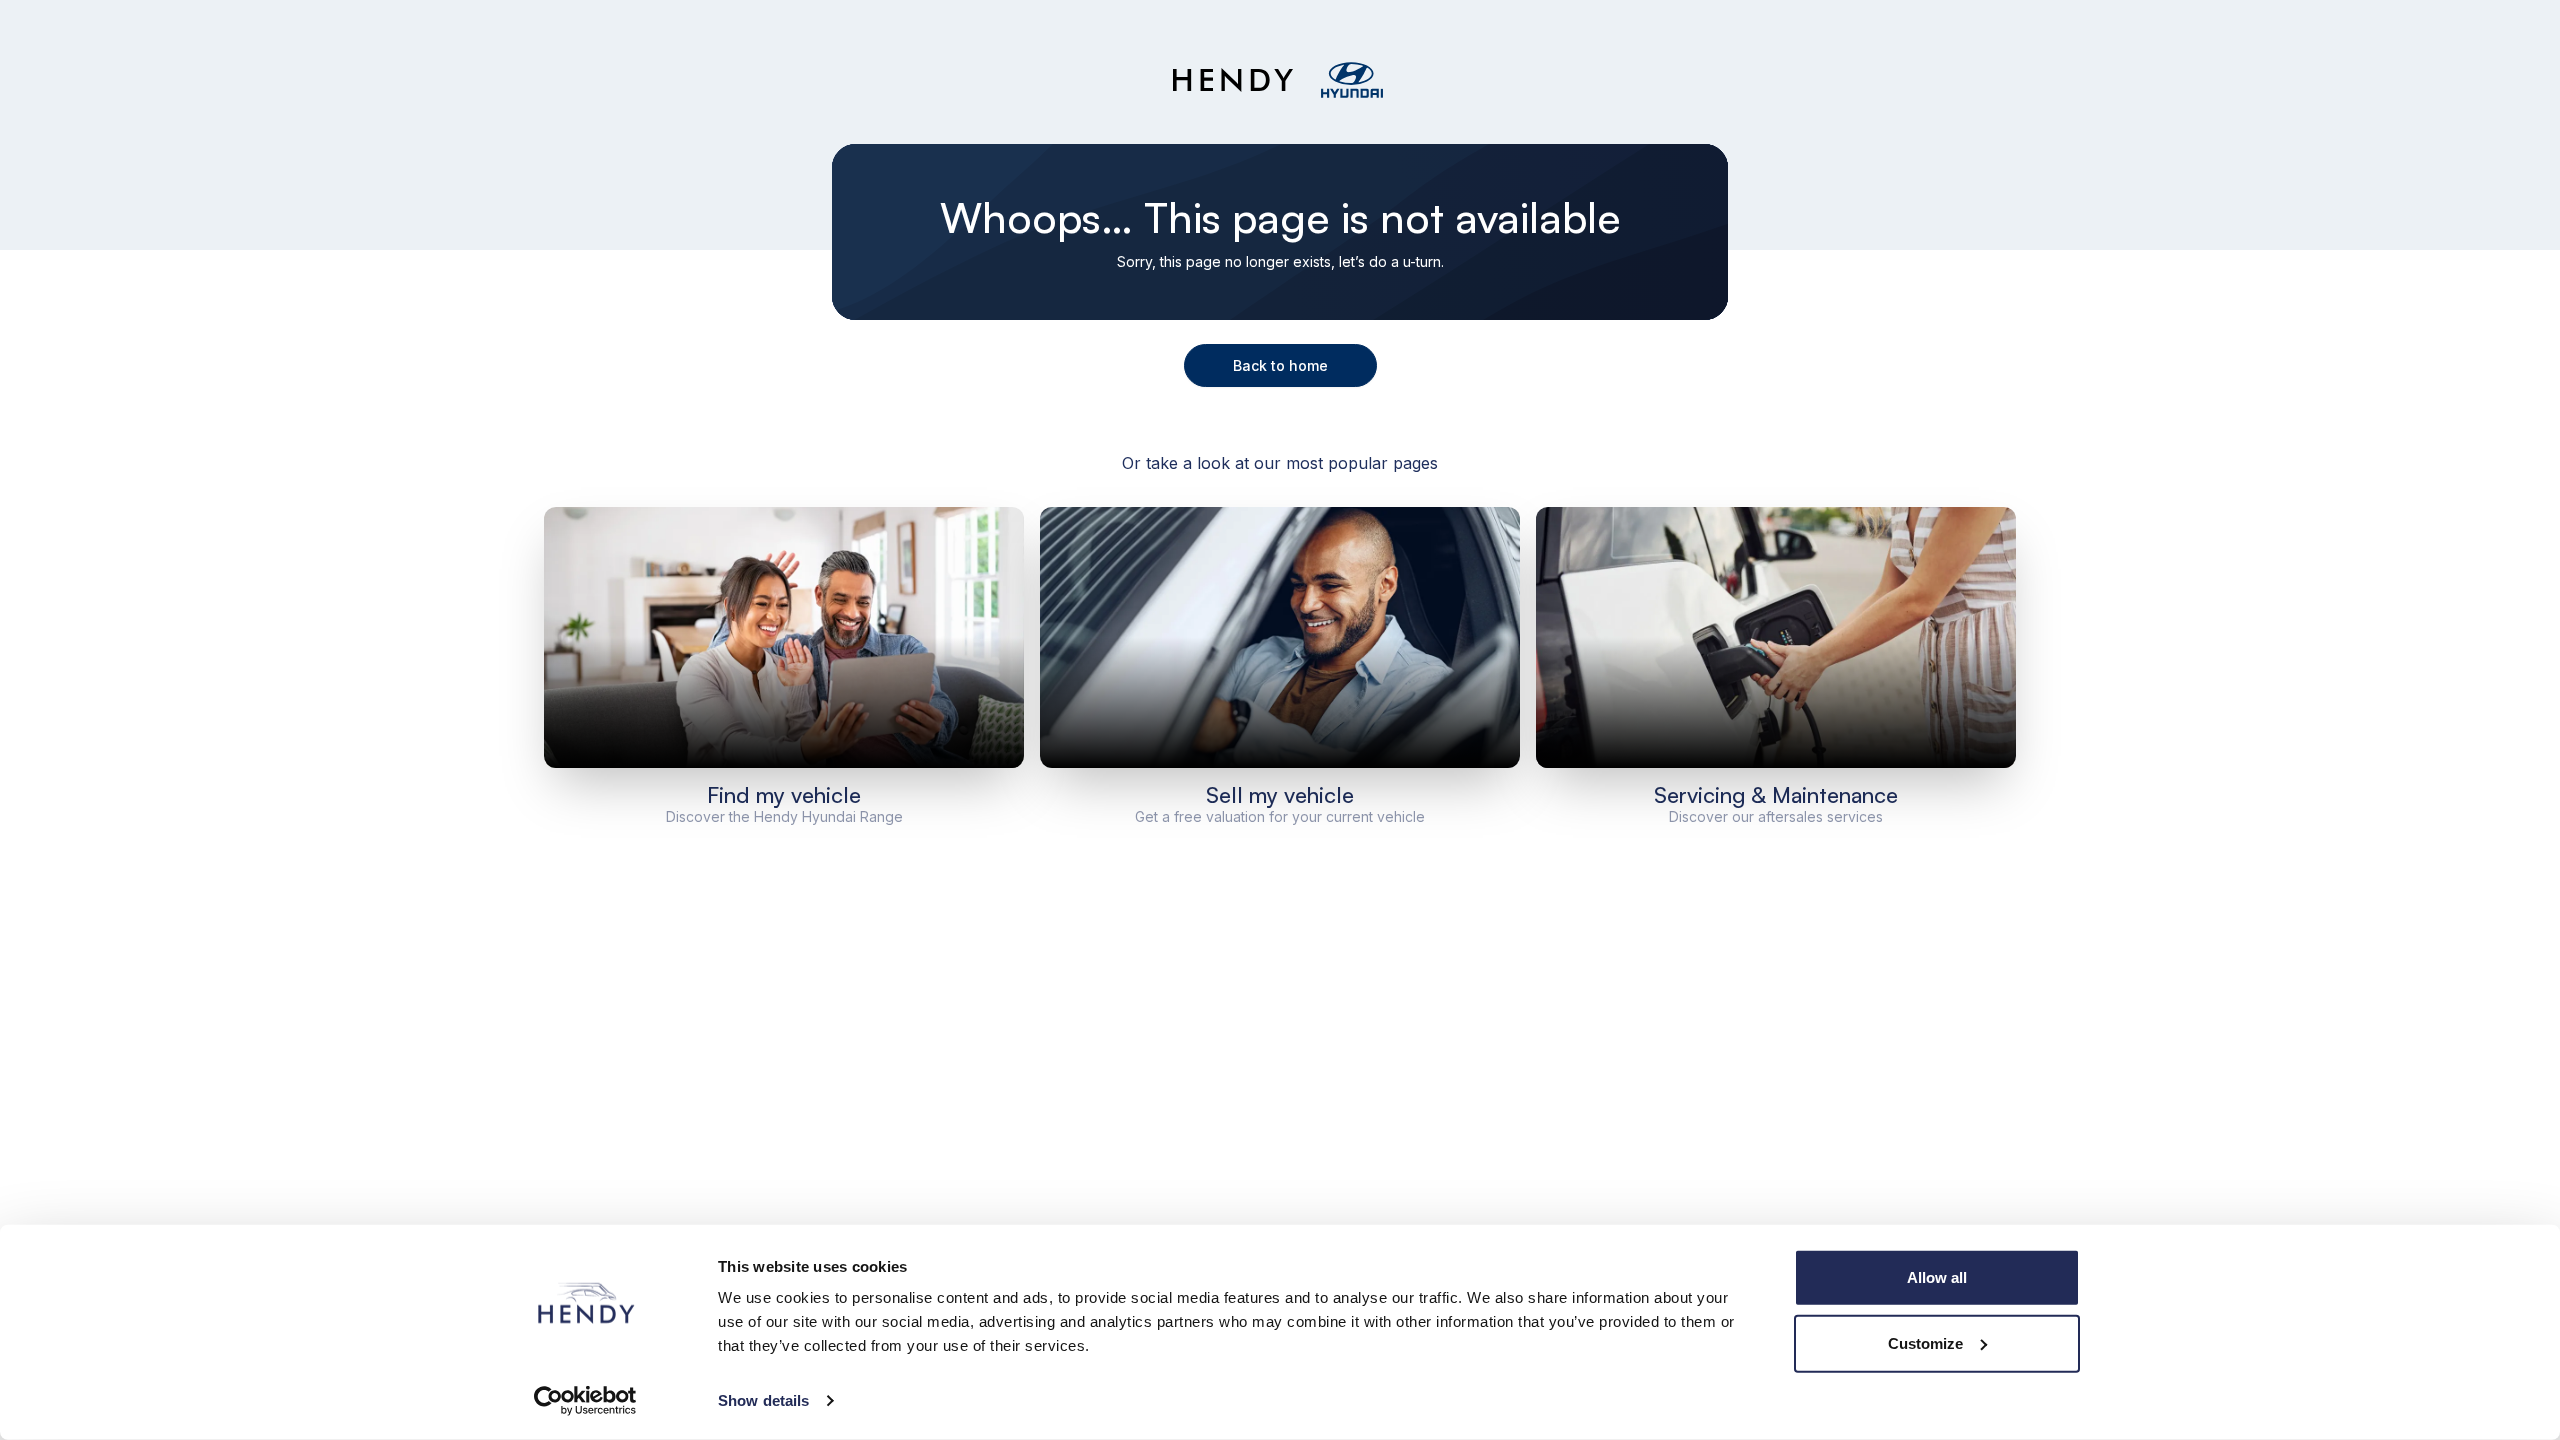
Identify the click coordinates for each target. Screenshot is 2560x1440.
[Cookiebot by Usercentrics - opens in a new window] (585, 1401)
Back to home (1280, 365)
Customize (1925, 1342)
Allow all (1937, 1277)
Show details (763, 1400)
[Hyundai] (1351, 80)
